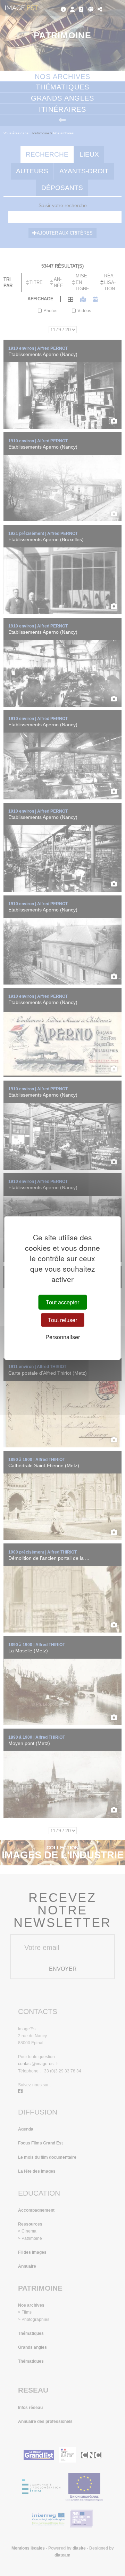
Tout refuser (62, 1320)
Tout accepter (62, 1302)
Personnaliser (63, 1337)
